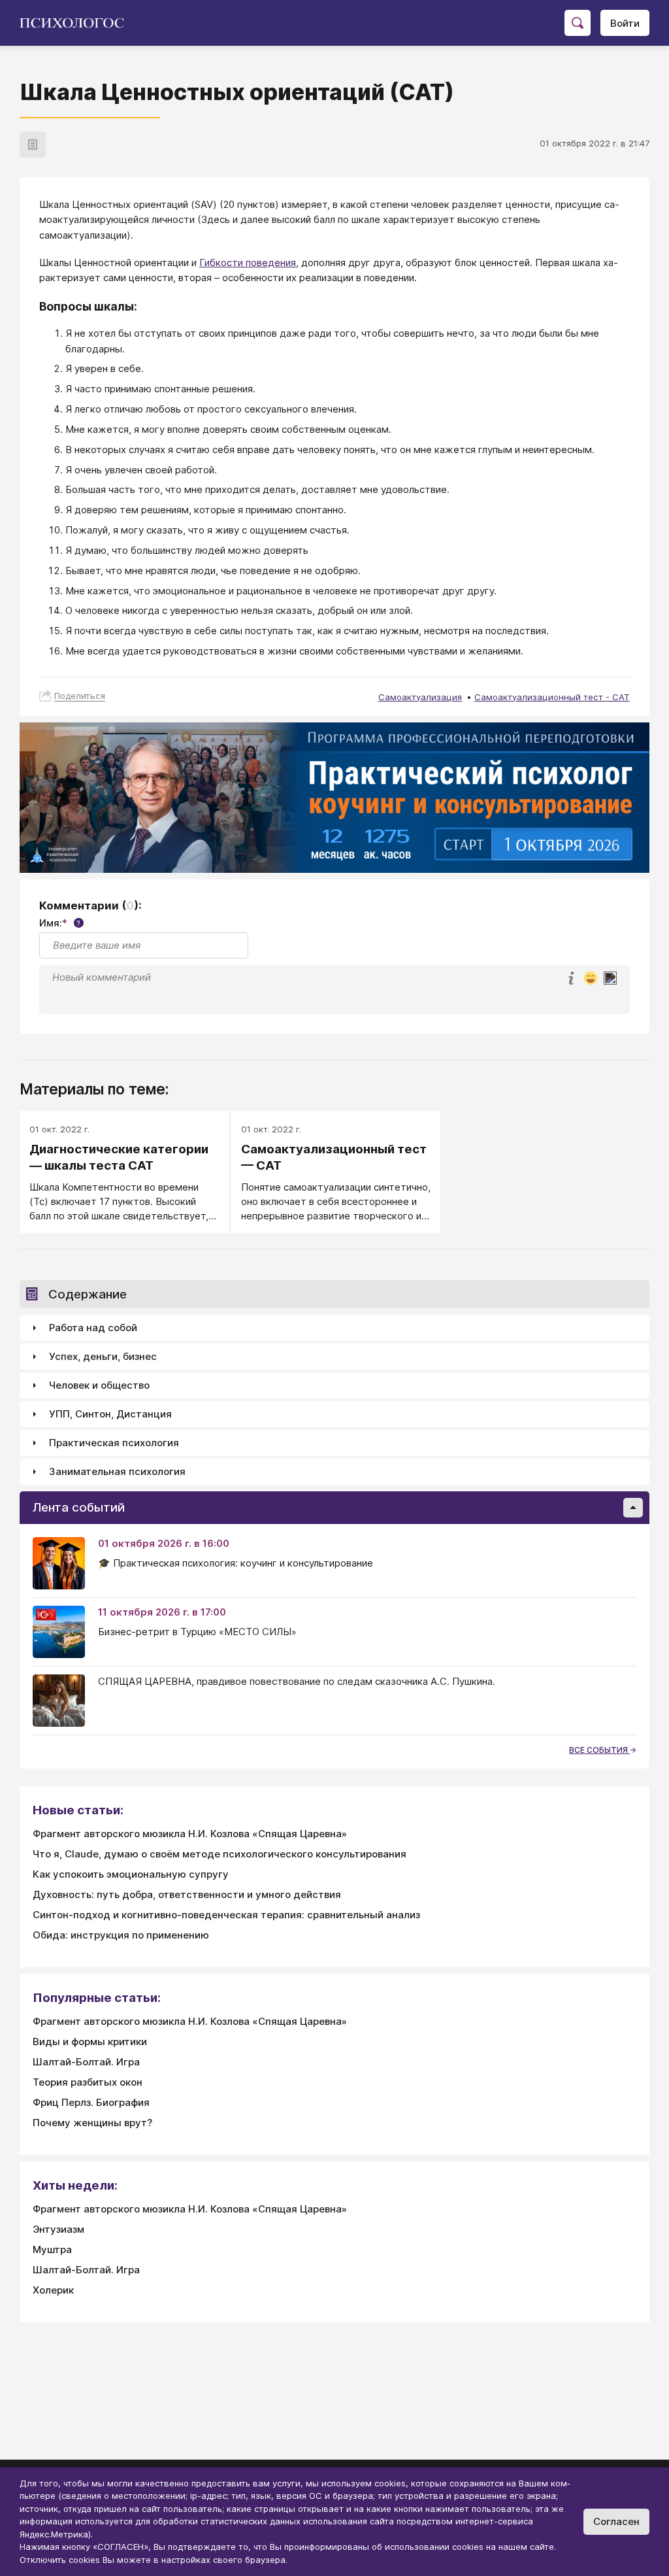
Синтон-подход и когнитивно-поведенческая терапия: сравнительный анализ (226, 1915)
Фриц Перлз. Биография (91, 2102)
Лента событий (79, 1507)
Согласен (616, 2521)
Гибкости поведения (248, 263)
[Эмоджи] (591, 979)
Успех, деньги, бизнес (103, 1356)
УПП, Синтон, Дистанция (110, 1414)
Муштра (52, 2249)
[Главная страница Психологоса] (77, 23)
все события (599, 1750)
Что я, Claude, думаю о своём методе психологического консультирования (220, 1854)
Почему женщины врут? (92, 2123)
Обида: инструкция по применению (121, 1935)
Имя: (60, 923)
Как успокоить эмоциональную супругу (131, 1874)
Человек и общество (99, 1385)
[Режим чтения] (33, 144)
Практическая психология (114, 1443)
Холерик (53, 2290)
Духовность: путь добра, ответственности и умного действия (187, 1894)
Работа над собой (93, 1328)
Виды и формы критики (90, 2042)
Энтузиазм (58, 2229)
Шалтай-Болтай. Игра (86, 2062)
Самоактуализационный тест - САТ (552, 697)
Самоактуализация (420, 697)
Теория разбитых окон (88, 2082)
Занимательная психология (117, 1471)
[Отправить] (610, 978)
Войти (625, 23)
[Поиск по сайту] (578, 23)
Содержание (88, 1294)
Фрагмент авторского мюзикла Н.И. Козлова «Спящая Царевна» (190, 1834)
